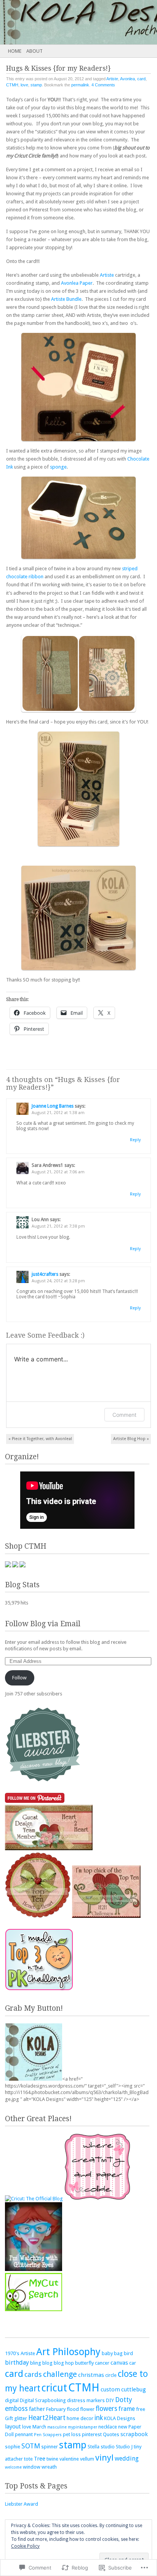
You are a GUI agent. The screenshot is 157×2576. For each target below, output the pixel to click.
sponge (58, 467)
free (141, 2409)
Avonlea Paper (77, 283)
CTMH (12, 85)
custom (110, 2389)
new (123, 2427)
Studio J (124, 2447)
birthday (17, 2363)
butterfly (84, 2363)
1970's (12, 2353)
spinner (50, 2447)
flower (87, 2409)
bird (128, 2353)
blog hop (64, 2363)
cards (33, 2374)
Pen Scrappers (48, 2435)
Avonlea (127, 79)
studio (108, 2447)
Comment (124, 1415)
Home (15, 51)
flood (73, 2409)
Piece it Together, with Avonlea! (40, 1439)
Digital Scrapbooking (43, 2400)
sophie (13, 2447)
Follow (19, 1678)
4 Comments (103, 85)
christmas (91, 2375)
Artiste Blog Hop (131, 1439)
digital (12, 2400)
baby (107, 2353)
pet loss (72, 2434)
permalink (80, 85)
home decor (80, 2418)
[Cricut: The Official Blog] (34, 2199)
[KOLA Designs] (63, 22)
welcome (13, 2467)
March (39, 2427)
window (32, 2467)
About (34, 51)
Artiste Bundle (66, 299)
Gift (9, 2418)
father (37, 2409)
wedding (127, 2458)
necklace (108, 2427)
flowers (107, 2409)
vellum (87, 2459)
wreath (49, 2467)
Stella (94, 2447)
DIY (110, 2400)
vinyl (104, 2458)
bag (118, 2353)
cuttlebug (134, 2389)
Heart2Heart (47, 2418)
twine (52, 2459)
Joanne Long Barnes (53, 1106)
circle (111, 2375)
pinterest (92, 2434)
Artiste (112, 79)
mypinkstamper (83, 2427)
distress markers (86, 2400)
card (141, 79)
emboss (16, 2409)
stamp (36, 85)
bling (36, 2363)
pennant (24, 2434)
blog (47, 2363)
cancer (102, 2363)
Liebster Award (22, 2504)
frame (127, 2409)
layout (13, 2427)
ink (99, 2418)
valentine (69, 2459)
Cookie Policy (25, 2546)
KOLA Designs (120, 2418)
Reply (135, 1140)
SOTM (31, 2446)
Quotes (111, 2434)
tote (28, 2459)
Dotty (123, 2400)
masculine (57, 2427)
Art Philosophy (68, 2352)
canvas (119, 2363)
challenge (60, 2374)
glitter (21, 2418)
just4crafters (45, 1274)
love (24, 85)
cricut (54, 2388)
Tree (40, 2459)
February (56, 2409)
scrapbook (134, 2434)
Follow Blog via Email (43, 1624)
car (133, 2363)
